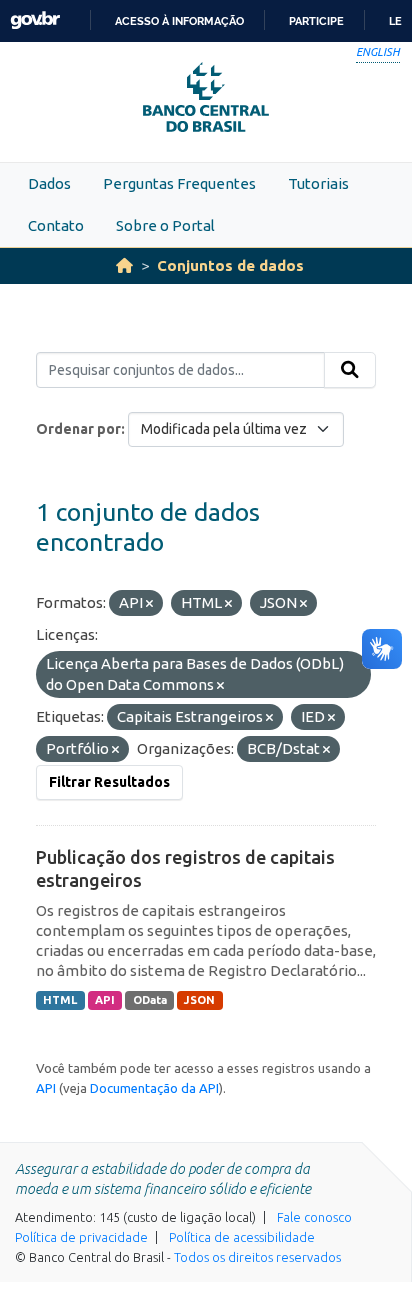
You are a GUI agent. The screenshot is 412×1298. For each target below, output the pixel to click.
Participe (316, 21)
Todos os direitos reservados (257, 1257)
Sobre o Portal (165, 225)
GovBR (35, 20)
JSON (199, 1000)
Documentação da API (154, 1088)
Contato (56, 225)
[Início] (124, 265)
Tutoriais (318, 183)
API (105, 1000)
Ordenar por (78, 429)
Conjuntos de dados (230, 265)
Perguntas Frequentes (179, 183)
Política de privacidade (81, 1237)
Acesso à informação (179, 21)
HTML (60, 1000)
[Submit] (350, 370)
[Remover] (149, 604)
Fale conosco (314, 1217)
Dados (49, 183)
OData (150, 1000)
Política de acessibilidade (242, 1237)
